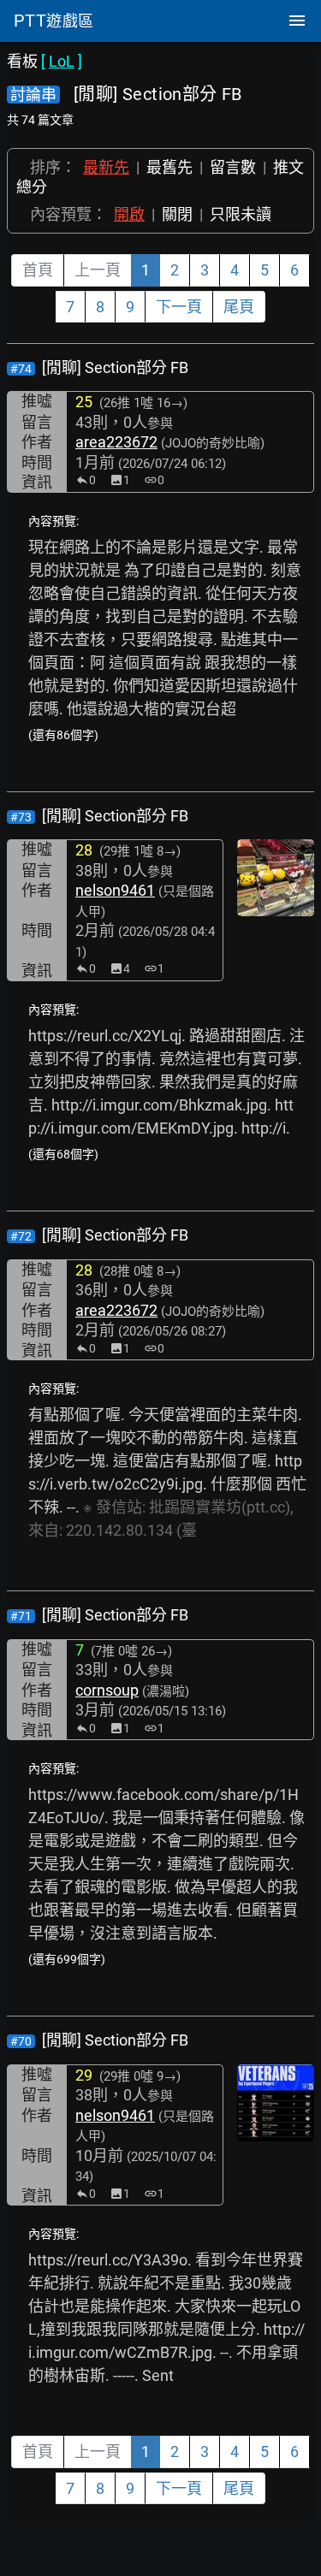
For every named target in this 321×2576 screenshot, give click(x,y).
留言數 (233, 167)
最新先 (106, 167)
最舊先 (169, 167)
